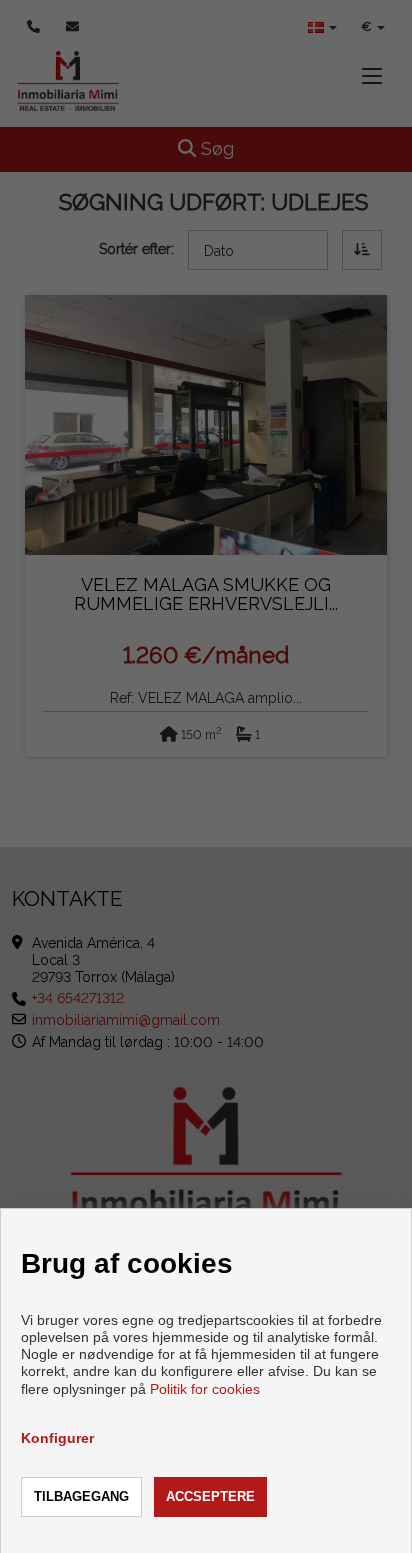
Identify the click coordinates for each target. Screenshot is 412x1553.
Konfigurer (57, 1438)
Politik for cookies (205, 1389)
